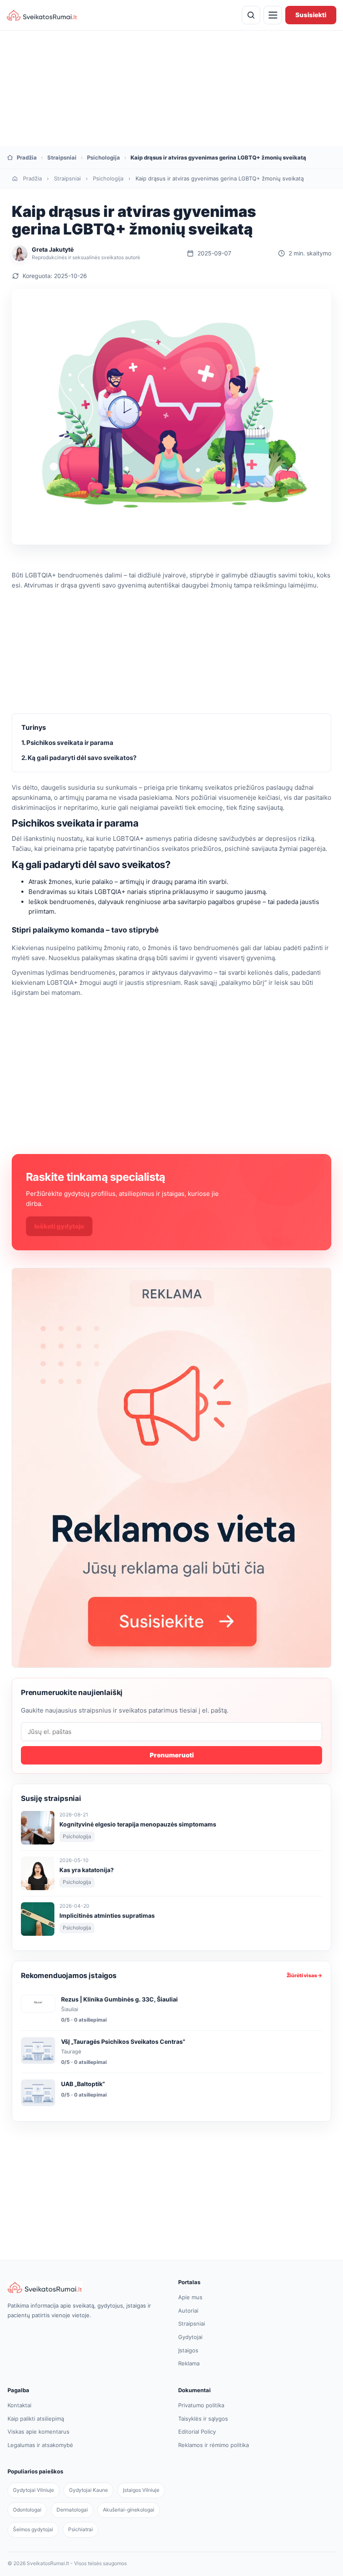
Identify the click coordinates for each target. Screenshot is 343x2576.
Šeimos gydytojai (33, 2529)
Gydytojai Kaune (88, 2490)
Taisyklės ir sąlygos (203, 2419)
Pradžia (32, 178)
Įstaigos (188, 2350)
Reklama (189, 2363)
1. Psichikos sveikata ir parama (67, 743)
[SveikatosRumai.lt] (86, 2287)
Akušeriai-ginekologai (129, 2510)
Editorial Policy (197, 2432)
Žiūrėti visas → (304, 1975)
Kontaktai (19, 2405)
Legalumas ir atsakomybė (40, 2445)
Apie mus (190, 2297)
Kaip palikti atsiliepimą (36, 2419)
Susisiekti (311, 15)
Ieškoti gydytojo (59, 1226)
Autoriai (188, 2311)
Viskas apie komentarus (38, 2432)
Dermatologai (72, 2510)
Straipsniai (62, 157)
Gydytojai (190, 2337)
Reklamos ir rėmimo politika (214, 2445)
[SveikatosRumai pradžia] (42, 15)
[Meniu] (273, 15)
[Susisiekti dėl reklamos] (171, 1468)
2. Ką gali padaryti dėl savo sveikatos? (79, 758)
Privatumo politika (201, 2405)
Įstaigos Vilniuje (141, 2490)
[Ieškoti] (251, 15)
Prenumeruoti (172, 1755)
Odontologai (27, 2510)
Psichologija (104, 157)
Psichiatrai (81, 2529)
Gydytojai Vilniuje (33, 2490)
